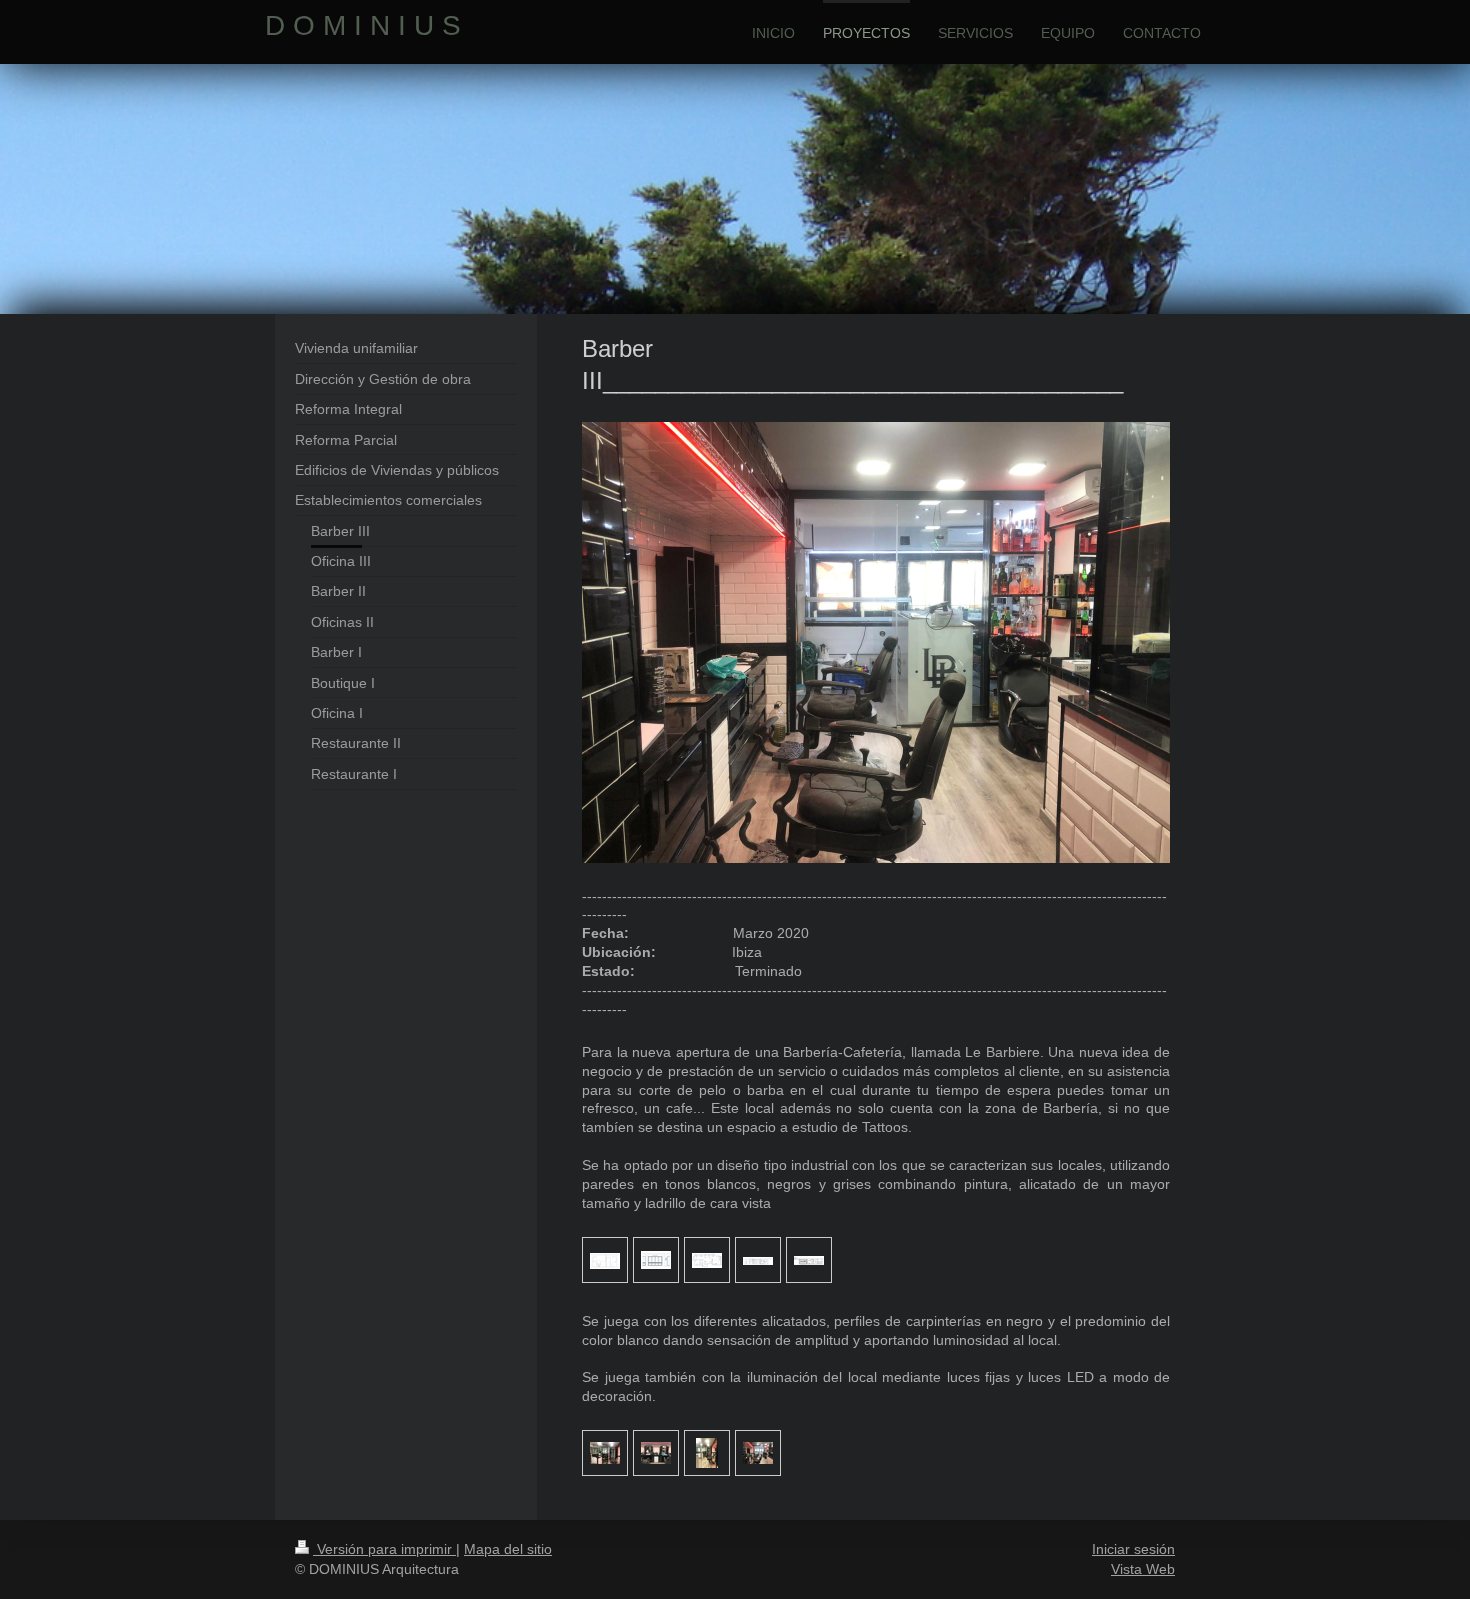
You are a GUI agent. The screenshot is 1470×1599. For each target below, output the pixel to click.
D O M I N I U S (363, 25)
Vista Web (1143, 1569)
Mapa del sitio (508, 1549)
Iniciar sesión (1133, 1549)
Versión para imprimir (384, 1549)
